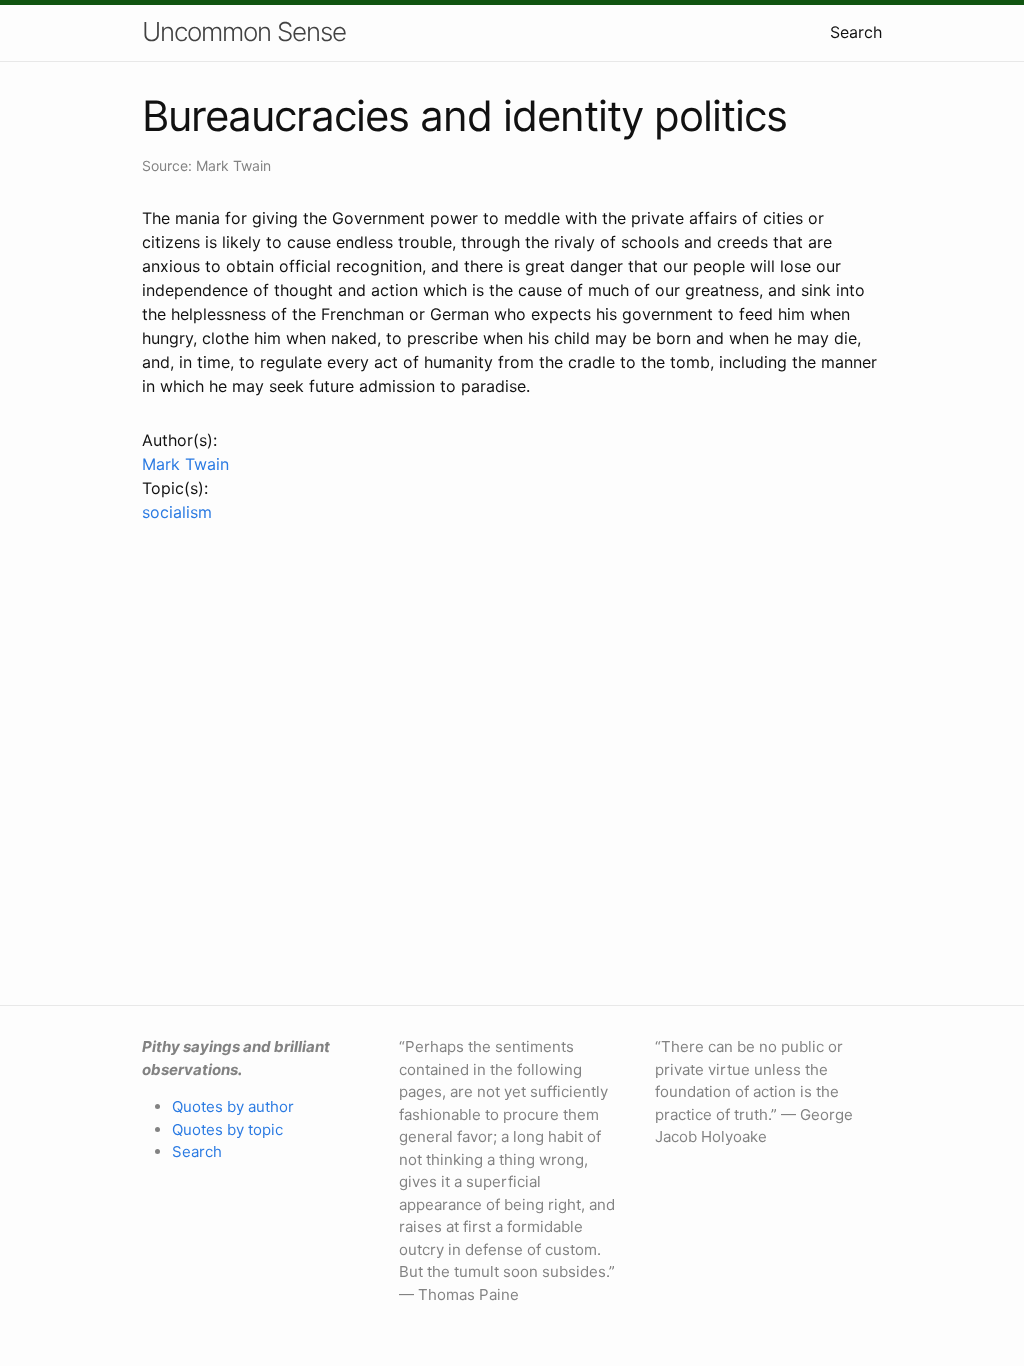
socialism (177, 512)
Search (856, 32)
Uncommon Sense (244, 31)
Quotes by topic (227, 1129)
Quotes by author (233, 1106)
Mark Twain (185, 464)
